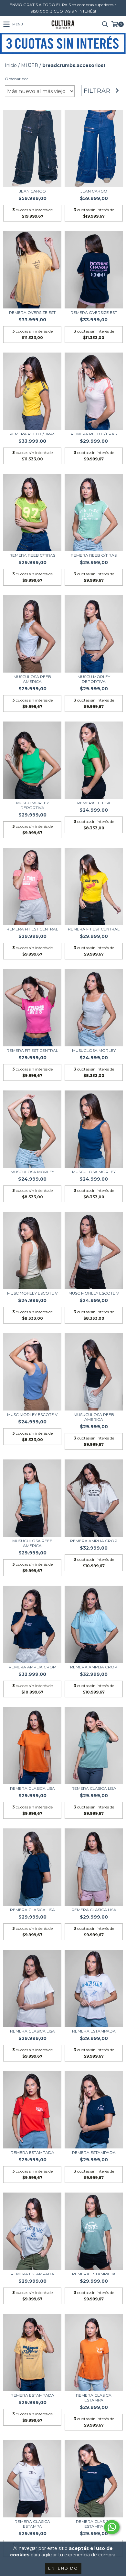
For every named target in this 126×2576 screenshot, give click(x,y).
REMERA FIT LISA (94, 803)
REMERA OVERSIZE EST (32, 312)
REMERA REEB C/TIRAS (32, 434)
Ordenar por (16, 79)
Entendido (63, 2568)
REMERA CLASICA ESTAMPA (94, 2398)
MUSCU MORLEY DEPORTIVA (94, 679)
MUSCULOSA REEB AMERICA (32, 679)
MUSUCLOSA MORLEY (94, 1050)
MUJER (30, 65)
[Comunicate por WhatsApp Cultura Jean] (112, 2527)
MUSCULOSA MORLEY (32, 1172)
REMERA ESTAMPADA (94, 2031)
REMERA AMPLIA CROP (94, 1541)
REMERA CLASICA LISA (32, 1788)
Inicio (11, 65)
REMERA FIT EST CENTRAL (32, 929)
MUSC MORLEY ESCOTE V (32, 1293)
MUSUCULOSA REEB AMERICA (94, 1417)
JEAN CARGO (32, 191)
